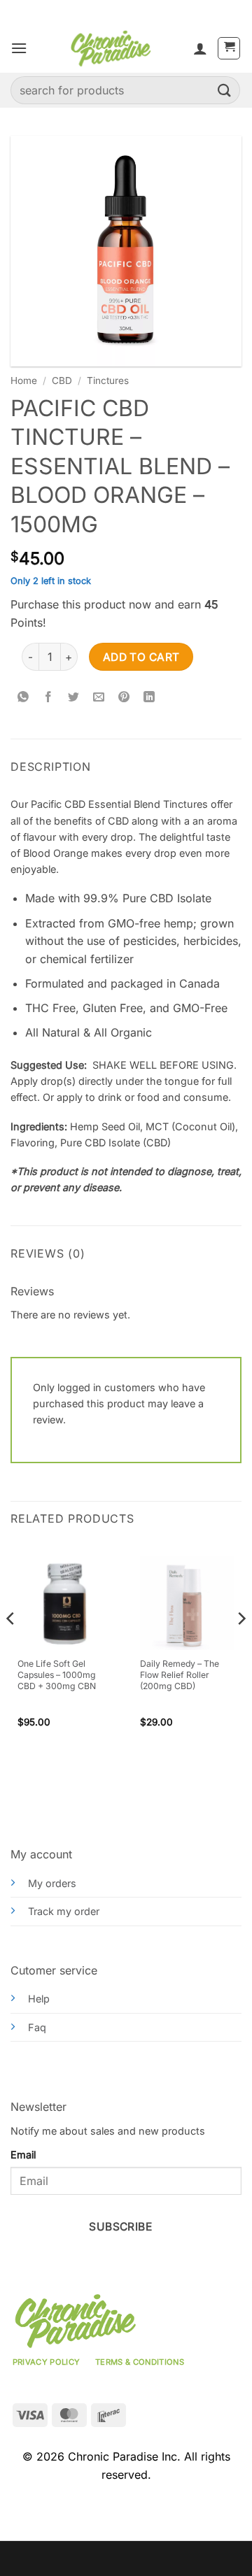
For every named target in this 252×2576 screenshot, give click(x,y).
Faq (37, 2027)
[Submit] (225, 90)
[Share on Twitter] (74, 697)
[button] (19, 48)
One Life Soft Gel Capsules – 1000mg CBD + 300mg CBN (57, 1675)
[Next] (241, 1647)
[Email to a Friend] (99, 697)
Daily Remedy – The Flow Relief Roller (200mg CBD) (180, 1675)
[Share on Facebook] (49, 697)
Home (24, 380)
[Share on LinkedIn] (149, 697)
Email (23, 2155)
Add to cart (141, 657)
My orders (52, 1883)
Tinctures (108, 380)
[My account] (200, 48)
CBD (62, 380)
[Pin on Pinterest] (124, 697)
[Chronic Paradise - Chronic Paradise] (110, 48)
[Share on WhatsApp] (23, 697)
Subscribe (120, 2227)
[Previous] (11, 1647)
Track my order (64, 1911)
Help (39, 1999)
